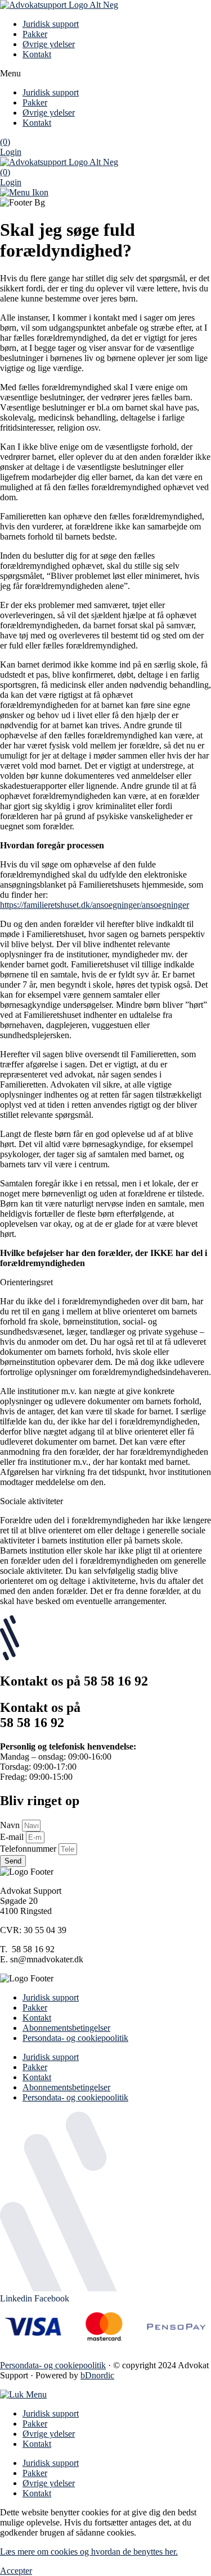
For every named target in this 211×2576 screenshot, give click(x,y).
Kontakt (37, 54)
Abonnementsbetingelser (66, 2028)
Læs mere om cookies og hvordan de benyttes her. (89, 2552)
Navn (11, 1825)
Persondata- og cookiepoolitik (75, 2038)
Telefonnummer (29, 1849)
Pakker (35, 34)
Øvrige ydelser (49, 44)
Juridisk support (51, 24)
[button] (105, 74)
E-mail (13, 1837)
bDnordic (97, 2375)
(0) (5, 142)
